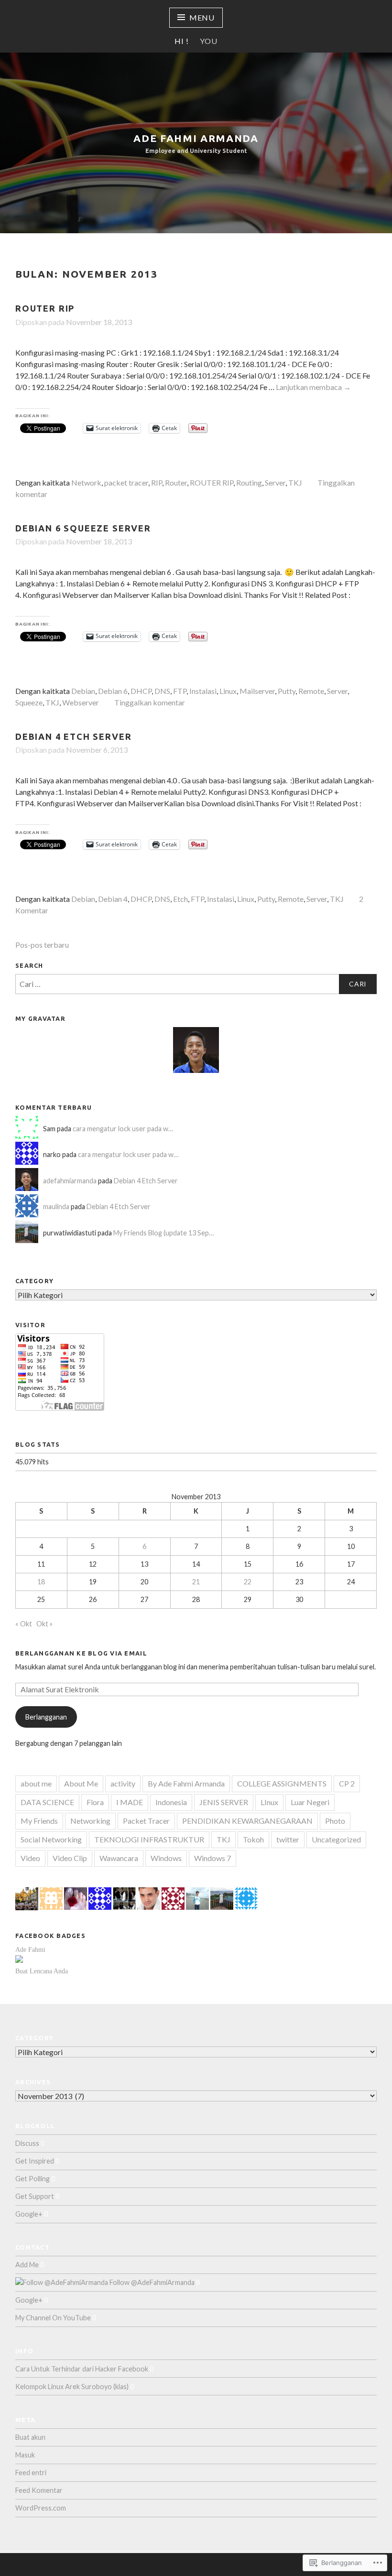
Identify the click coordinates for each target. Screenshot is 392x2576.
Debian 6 (113, 691)
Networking (90, 1821)
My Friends (39, 1821)
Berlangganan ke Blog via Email (81, 1653)
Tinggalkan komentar (150, 702)
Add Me (27, 2265)
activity (123, 1783)
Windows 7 (212, 1858)
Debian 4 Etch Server (73, 736)
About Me (81, 1783)
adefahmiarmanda (70, 1181)
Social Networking (51, 1839)
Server (275, 482)
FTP (180, 691)
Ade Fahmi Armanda (196, 138)
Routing (249, 482)
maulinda (56, 1207)
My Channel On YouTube (53, 2318)
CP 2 (347, 1783)
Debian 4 (113, 899)
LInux (269, 1802)
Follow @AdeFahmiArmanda (151, 2282)
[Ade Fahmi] (19, 1961)
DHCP (141, 691)
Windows (166, 1858)
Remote (311, 691)
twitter (288, 1839)
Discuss (27, 2143)
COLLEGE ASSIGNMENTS (282, 1783)
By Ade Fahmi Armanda (186, 1783)
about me (36, 1783)
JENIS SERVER (224, 1802)
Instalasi (203, 691)
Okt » (44, 1624)
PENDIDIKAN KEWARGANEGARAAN (247, 1821)
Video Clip (70, 1858)
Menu (202, 17)
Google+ (29, 2214)
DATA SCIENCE (47, 1802)
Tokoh (253, 1839)
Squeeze (29, 702)
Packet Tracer (146, 1821)
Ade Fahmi (30, 1949)
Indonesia (171, 1802)
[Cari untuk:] (196, 984)
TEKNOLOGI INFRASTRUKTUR (149, 1839)
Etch (180, 899)
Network (86, 482)
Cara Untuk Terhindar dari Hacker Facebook (82, 2369)
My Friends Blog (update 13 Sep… (163, 1233)
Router (176, 482)
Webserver (81, 702)
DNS (162, 691)
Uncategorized (336, 1839)
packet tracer (126, 482)
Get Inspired (35, 2161)
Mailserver (257, 691)
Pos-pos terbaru (42, 945)
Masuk (25, 2455)
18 (41, 1582)
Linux (228, 691)
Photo (335, 1821)
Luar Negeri (310, 1802)
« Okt (24, 1624)
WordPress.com (41, 2508)
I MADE (130, 1802)
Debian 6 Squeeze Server (83, 528)
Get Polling (33, 2179)
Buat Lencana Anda (42, 1971)
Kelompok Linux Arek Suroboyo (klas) (72, 2387)
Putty (287, 691)
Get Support (35, 2196)
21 (196, 1582)
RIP (157, 482)
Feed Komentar (39, 2490)
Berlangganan (46, 1717)
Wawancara (119, 1858)
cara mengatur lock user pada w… (123, 1129)
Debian (83, 691)
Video (30, 1858)
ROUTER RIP (45, 308)
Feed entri (31, 2473)
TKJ (295, 482)
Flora (95, 1802)
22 (248, 1582)
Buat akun (30, 2437)
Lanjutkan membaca (313, 387)
